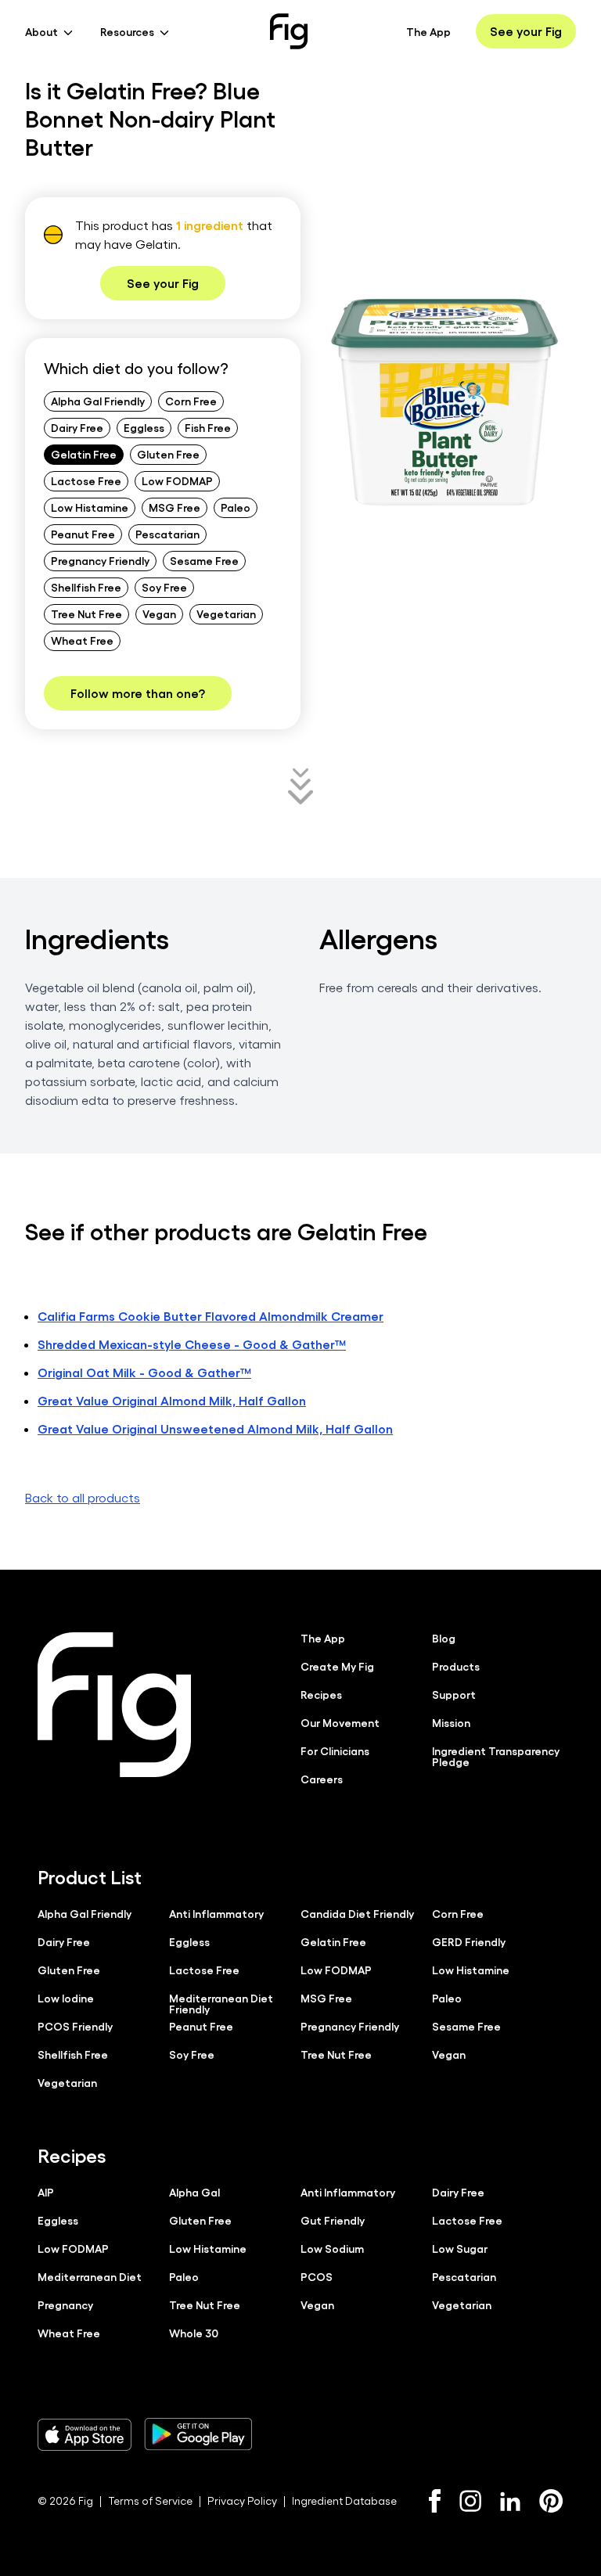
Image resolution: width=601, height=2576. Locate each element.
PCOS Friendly (75, 2026)
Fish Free (208, 427)
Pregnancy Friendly (100, 560)
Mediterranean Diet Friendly (221, 2003)
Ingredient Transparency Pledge (496, 1756)
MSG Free (175, 507)
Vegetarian (226, 613)
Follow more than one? (138, 693)
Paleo (236, 507)
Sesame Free (204, 560)
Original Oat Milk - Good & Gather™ (144, 1372)
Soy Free (164, 587)
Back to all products (83, 1497)
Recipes (321, 1694)
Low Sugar (460, 2248)
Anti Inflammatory (216, 1913)
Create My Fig (337, 1666)
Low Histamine (90, 507)
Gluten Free (168, 454)
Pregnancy (65, 2304)
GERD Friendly (469, 1941)
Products (456, 1666)
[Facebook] (435, 2501)
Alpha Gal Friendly (98, 401)
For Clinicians (335, 1750)
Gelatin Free (84, 454)
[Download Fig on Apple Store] (85, 2434)
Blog (444, 1638)
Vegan (159, 613)
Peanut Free (83, 534)
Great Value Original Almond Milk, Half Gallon (172, 1400)
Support (454, 1694)
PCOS (317, 2276)
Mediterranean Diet (90, 2276)
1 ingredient (210, 225)
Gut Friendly (333, 2220)
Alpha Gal (194, 2192)
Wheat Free (82, 640)
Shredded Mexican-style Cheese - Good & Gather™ (192, 1344)
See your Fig (526, 31)
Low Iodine (66, 1998)
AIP (46, 2192)
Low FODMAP (177, 480)
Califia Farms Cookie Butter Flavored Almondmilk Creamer (211, 1316)
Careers (322, 1779)
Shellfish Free (86, 587)
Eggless (144, 427)
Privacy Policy (242, 2500)
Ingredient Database (344, 2500)
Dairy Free (77, 427)
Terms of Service (150, 2500)
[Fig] (289, 31)
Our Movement (340, 1722)
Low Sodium (332, 2248)
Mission (451, 1722)
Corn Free (191, 401)
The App (428, 31)
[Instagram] (470, 2501)
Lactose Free (86, 480)
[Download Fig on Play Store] (198, 2434)
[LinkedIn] (510, 2501)
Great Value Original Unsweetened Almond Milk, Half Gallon (215, 1428)
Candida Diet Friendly (357, 1913)
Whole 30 (194, 2333)
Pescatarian (167, 534)
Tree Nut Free (86, 613)
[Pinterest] (551, 2501)
